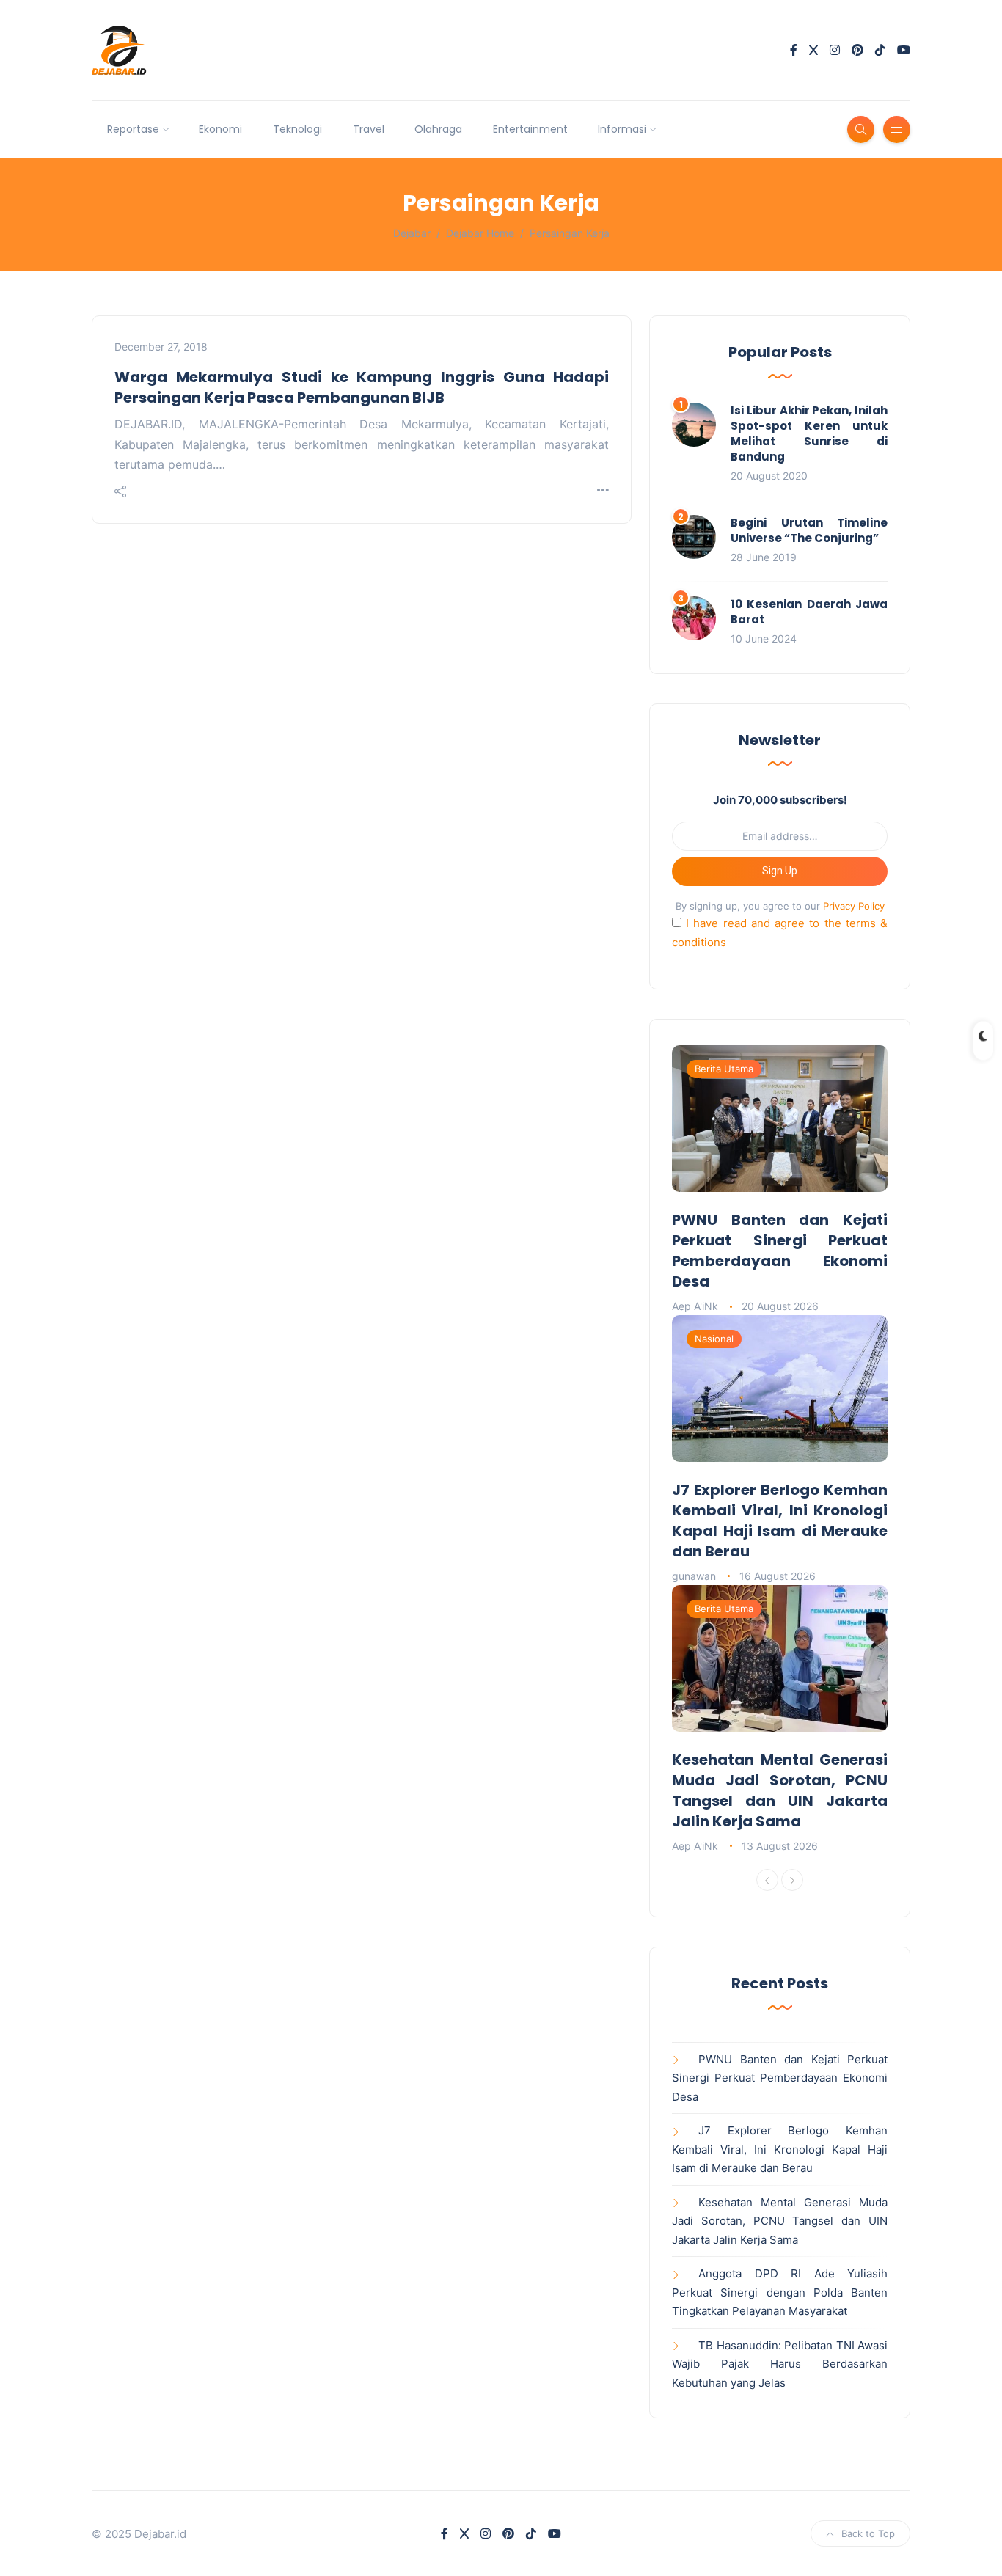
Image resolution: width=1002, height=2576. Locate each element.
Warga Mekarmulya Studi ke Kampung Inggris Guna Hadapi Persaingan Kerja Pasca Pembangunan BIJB (362, 387)
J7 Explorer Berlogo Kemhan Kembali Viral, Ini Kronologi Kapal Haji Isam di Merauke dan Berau (780, 1521)
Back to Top (868, 2533)
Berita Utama (724, 1069)
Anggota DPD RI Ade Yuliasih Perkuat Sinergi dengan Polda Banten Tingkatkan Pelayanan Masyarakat (780, 2292)
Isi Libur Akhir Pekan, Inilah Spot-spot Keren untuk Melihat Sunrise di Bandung (809, 433)
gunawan (694, 1576)
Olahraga (438, 129)
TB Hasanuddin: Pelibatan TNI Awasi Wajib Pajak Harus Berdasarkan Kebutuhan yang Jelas (780, 2364)
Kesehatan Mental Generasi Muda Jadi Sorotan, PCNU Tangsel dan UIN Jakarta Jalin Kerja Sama (780, 1790)
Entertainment (530, 129)
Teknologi (297, 129)
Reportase (133, 129)
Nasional (714, 1339)
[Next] (792, 1880)
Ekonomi (220, 129)
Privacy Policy (854, 906)
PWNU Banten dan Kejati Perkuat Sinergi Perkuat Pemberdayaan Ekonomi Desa (780, 1251)
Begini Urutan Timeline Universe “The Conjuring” (809, 530)
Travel (369, 129)
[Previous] (767, 1880)
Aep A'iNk (695, 1306)
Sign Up (780, 871)
